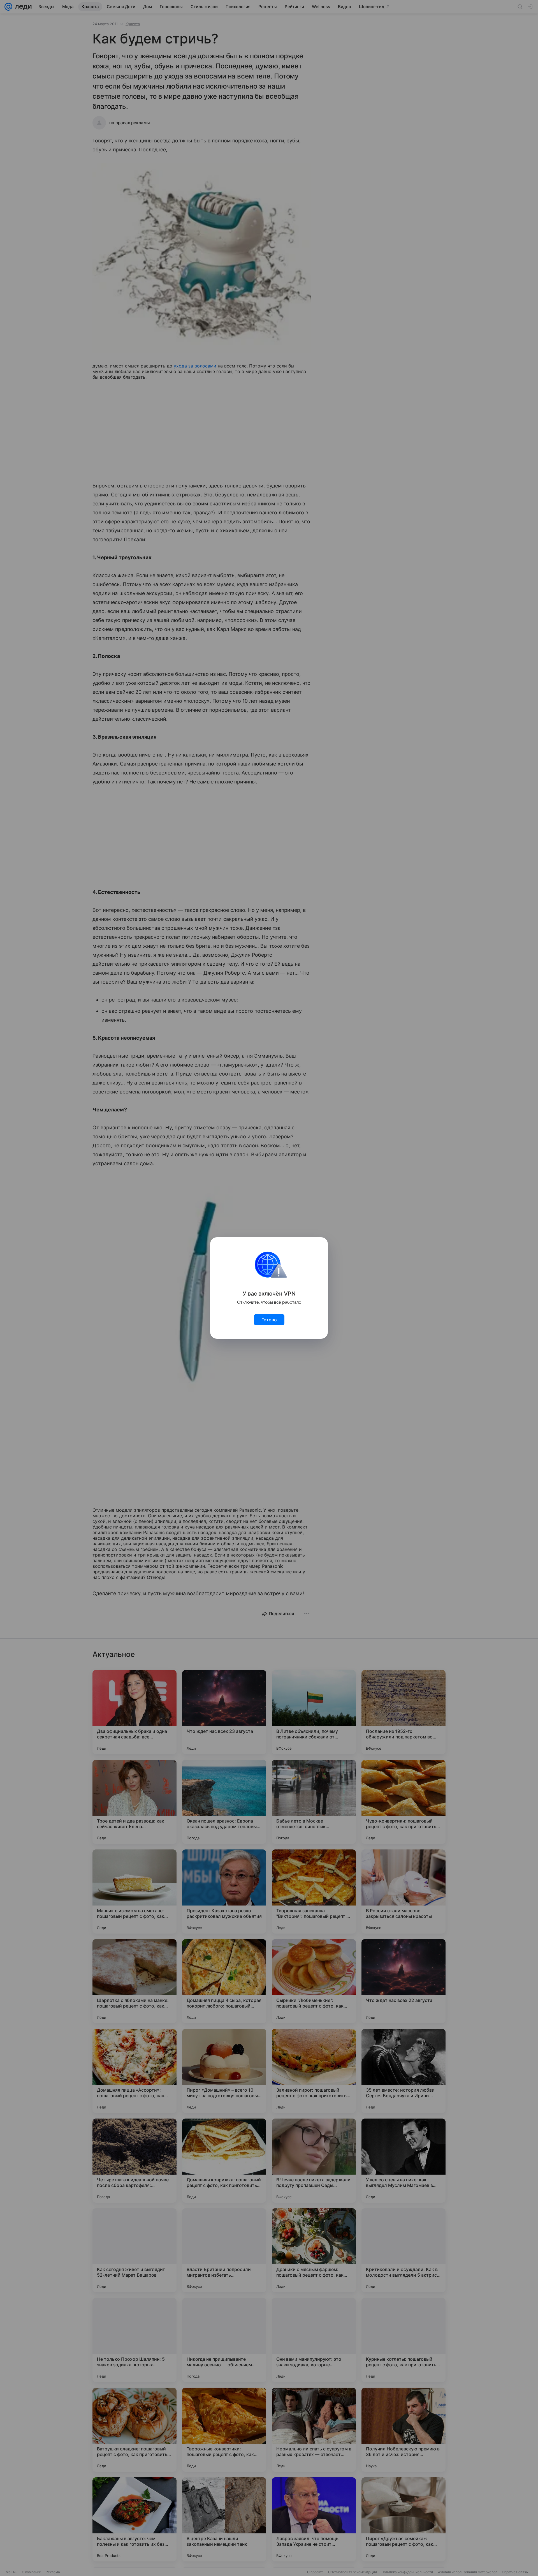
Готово (269, 1320)
